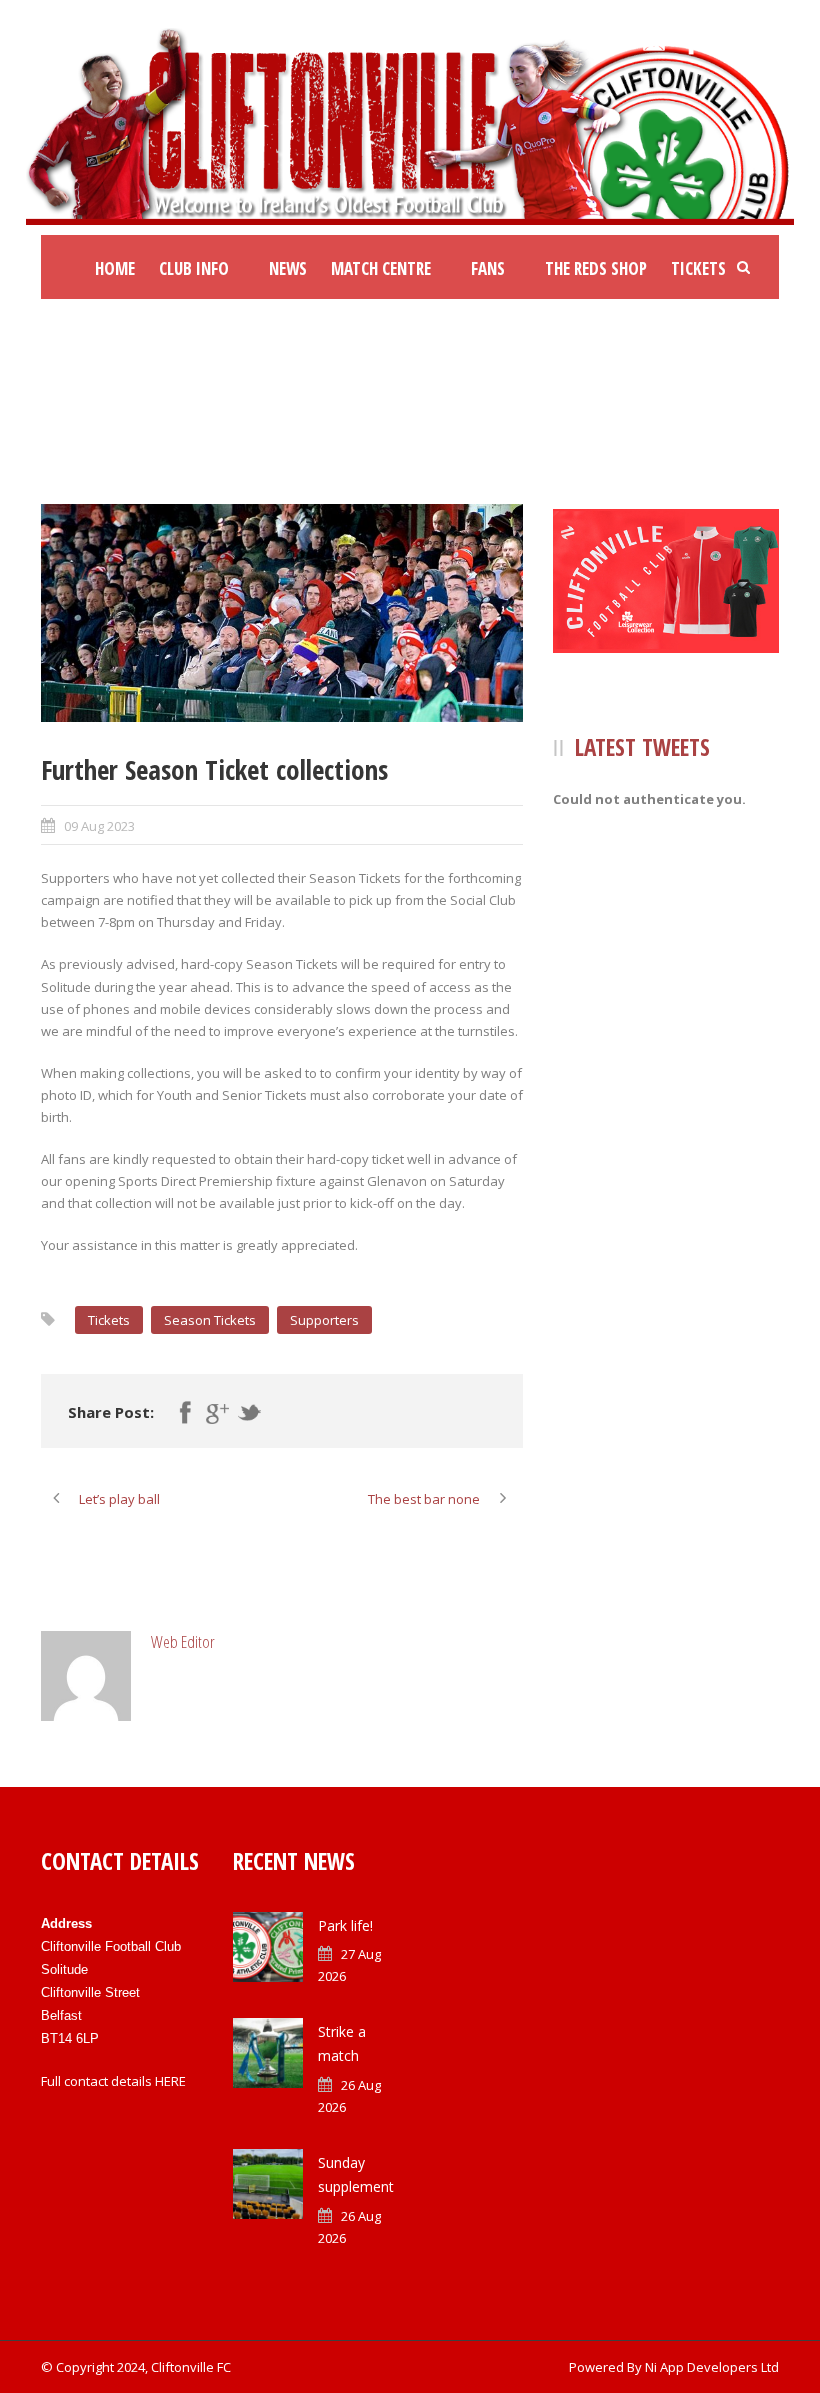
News (288, 268)
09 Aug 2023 (99, 826)
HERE (170, 2081)
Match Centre (381, 268)
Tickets (698, 268)
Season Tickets (210, 1320)
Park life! (345, 1925)
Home (115, 268)
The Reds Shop (596, 268)
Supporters (324, 1320)
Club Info (194, 268)
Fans (488, 268)
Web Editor (183, 1641)
